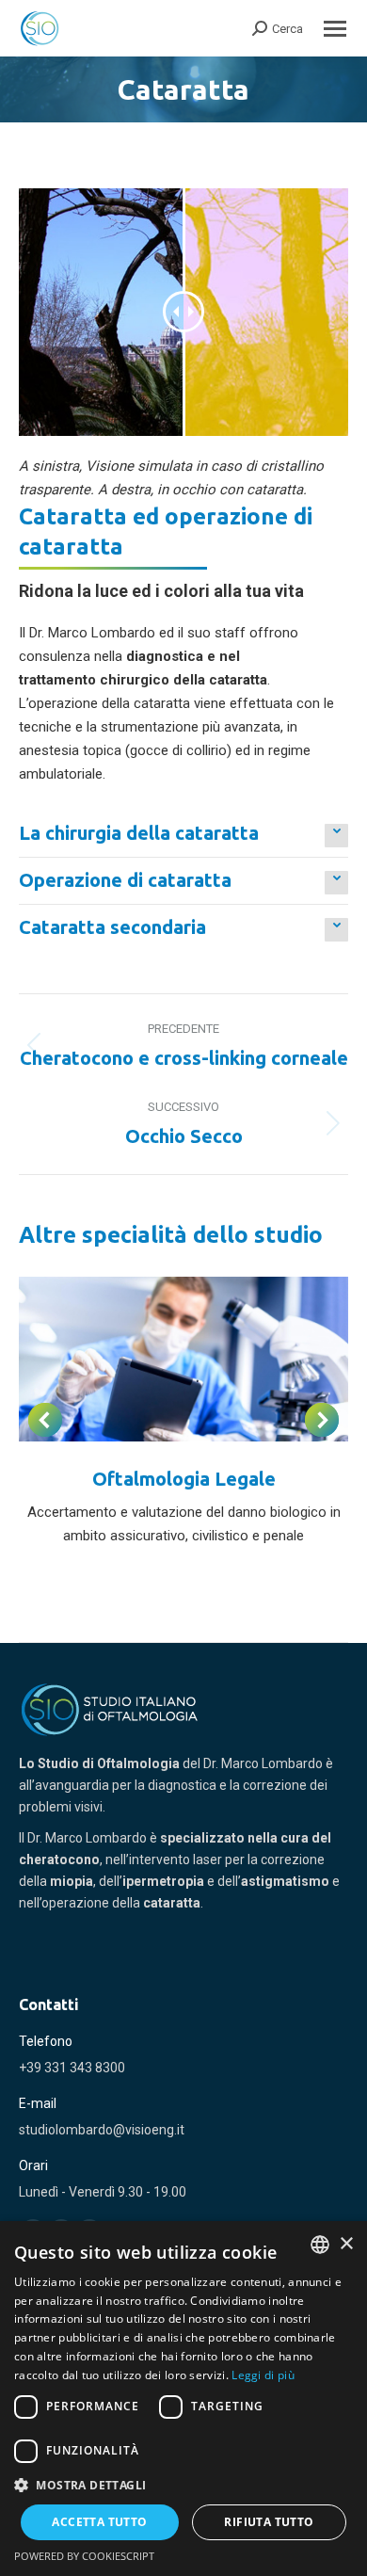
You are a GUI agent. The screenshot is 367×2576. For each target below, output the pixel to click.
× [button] (346, 2244)
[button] (183, 2485)
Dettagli (183, 1359)
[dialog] (183, 2399)
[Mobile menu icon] (335, 29)
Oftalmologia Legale (184, 1479)
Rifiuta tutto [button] (269, 2522)
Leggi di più (263, 2375)
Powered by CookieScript (84, 2556)
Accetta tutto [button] (99, 2522)
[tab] (183, 833)
